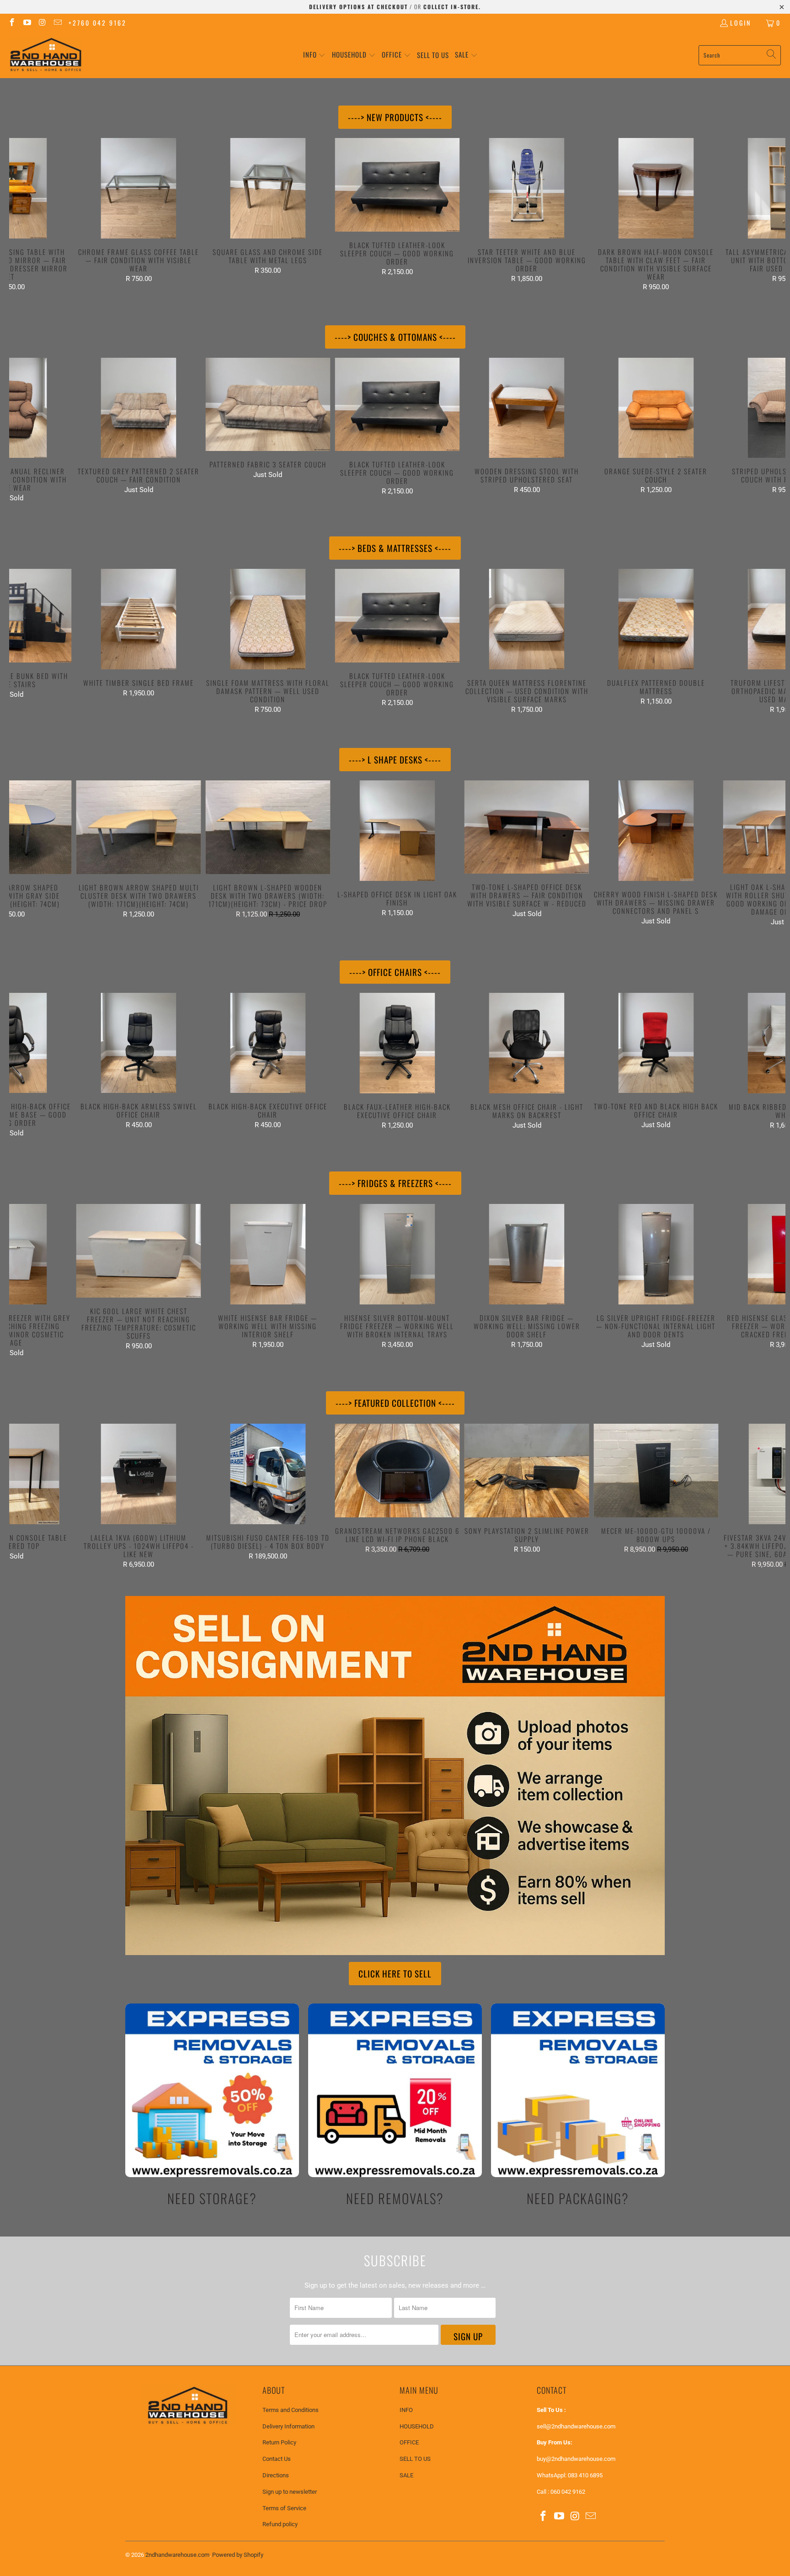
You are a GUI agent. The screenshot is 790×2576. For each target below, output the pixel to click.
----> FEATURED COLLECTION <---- (395, 1403)
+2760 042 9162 (98, 23)
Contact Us (277, 2459)
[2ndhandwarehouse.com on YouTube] (27, 23)
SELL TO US (415, 2459)
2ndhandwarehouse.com (177, 2555)
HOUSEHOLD (417, 2426)
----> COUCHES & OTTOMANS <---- (395, 337)
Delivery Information (288, 2426)
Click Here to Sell (395, 1973)
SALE (406, 2475)
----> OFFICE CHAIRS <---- (395, 972)
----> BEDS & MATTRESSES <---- (395, 548)
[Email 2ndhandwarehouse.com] (58, 23)
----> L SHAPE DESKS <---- (395, 759)
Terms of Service (284, 2508)
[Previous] (28, 215)
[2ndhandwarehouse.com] (46, 55)
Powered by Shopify (238, 2555)
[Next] (766, 215)
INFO (406, 2410)
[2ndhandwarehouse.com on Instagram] (42, 23)
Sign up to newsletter (290, 2492)
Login (741, 23)
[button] (315, 55)
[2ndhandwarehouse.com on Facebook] (11, 23)
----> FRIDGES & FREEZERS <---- (395, 1183)
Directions (276, 2475)
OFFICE (409, 2442)
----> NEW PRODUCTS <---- (395, 117)
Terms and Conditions (291, 2410)
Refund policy (280, 2524)
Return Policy (279, 2442)
